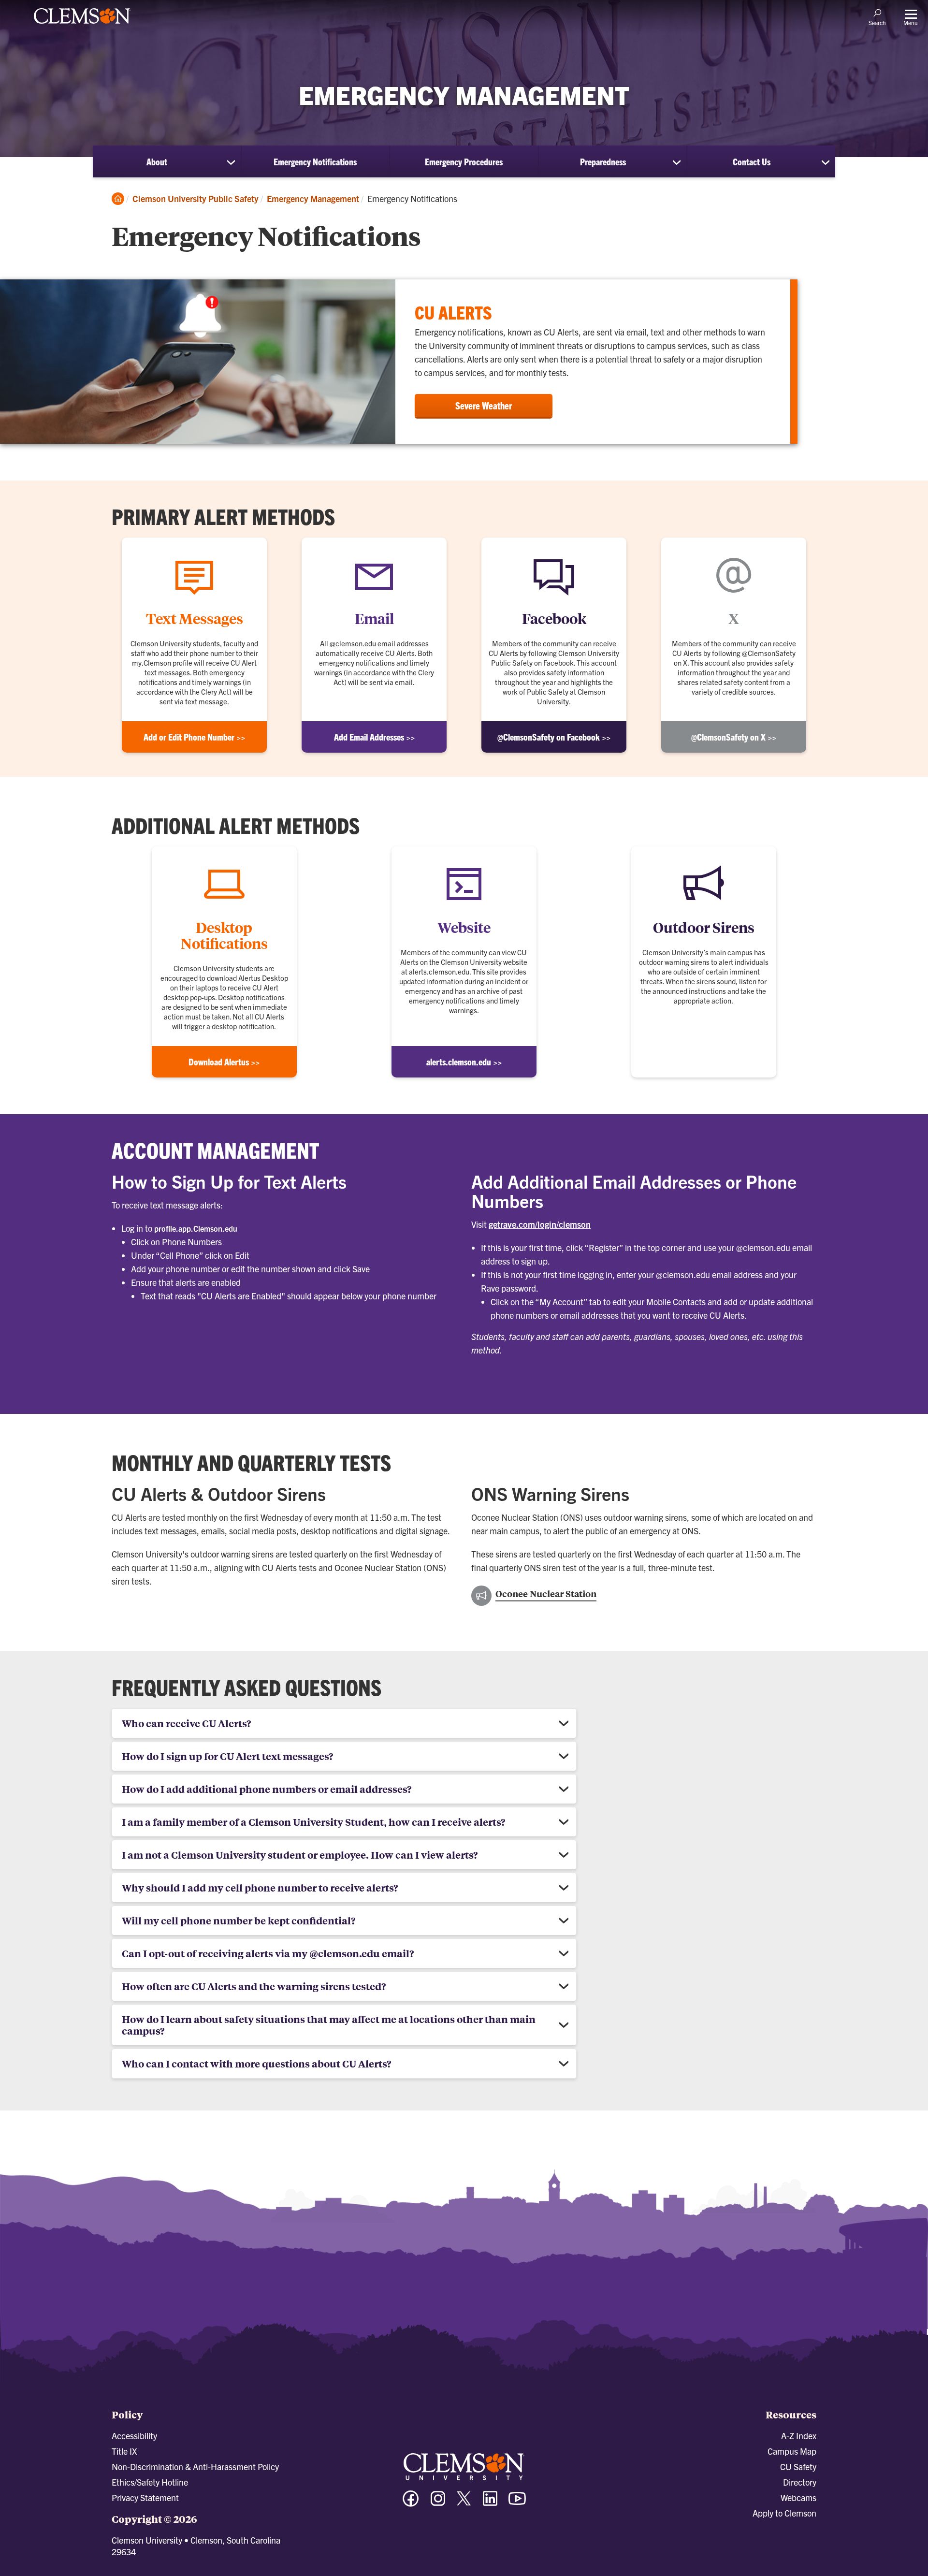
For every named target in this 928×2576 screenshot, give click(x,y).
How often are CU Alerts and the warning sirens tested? (254, 1986)
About (157, 161)
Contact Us (752, 161)
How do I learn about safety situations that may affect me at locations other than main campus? (329, 2025)
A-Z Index (799, 2436)
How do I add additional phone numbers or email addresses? (267, 1789)
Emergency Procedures (464, 161)
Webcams (798, 2497)
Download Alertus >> (224, 1062)
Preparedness (603, 161)
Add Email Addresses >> (374, 737)
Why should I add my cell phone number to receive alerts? (260, 1887)
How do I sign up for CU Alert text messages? (227, 1756)
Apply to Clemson (784, 2513)
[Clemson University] (82, 25)
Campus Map (792, 2451)
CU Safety (798, 2467)
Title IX (124, 2451)
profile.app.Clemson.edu (196, 1228)
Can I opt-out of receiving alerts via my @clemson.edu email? (268, 1953)
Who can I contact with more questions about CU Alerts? (256, 2063)
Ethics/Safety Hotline (150, 2482)
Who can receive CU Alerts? (186, 1723)
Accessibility (134, 2436)
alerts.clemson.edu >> (464, 1062)
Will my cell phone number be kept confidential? (239, 1920)
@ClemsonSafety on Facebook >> (554, 737)
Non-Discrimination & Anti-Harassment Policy (195, 2467)
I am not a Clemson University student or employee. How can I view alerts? (300, 1855)
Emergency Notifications (315, 161)
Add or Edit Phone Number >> (194, 737)
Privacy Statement (145, 2497)
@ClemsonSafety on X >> (734, 737)
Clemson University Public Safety (196, 198)
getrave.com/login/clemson (540, 1224)
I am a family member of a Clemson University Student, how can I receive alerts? (313, 1822)
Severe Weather (484, 405)
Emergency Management (313, 198)
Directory (800, 2482)
